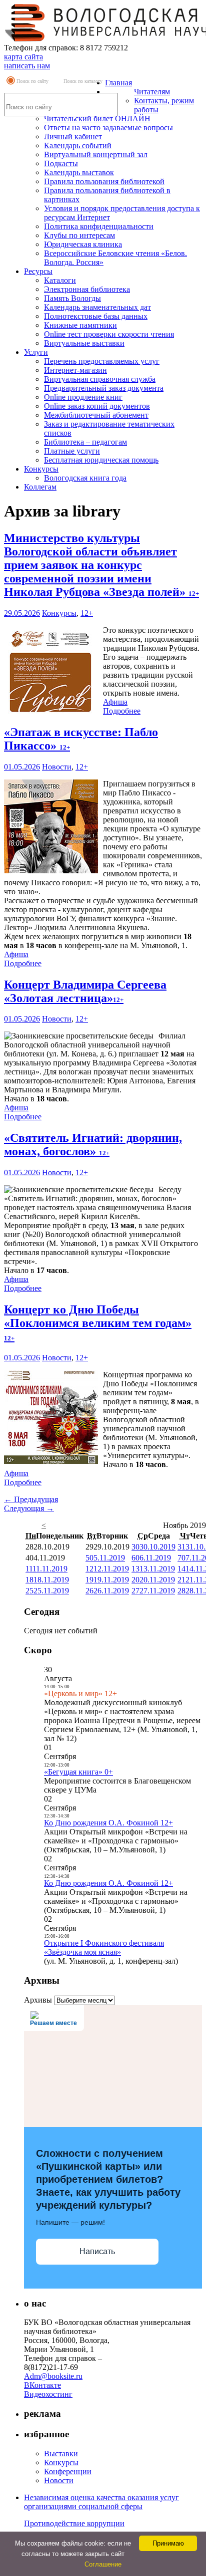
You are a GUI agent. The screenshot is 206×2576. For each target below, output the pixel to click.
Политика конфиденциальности (99, 226)
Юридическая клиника (83, 244)
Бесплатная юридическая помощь (101, 460)
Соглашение (103, 2564)
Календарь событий (78, 145)
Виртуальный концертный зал (96, 154)
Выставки (61, 2453)
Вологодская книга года (85, 478)
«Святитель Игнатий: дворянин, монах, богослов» (93, 1145)
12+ (87, 613)
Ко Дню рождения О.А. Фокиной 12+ (108, 1823)
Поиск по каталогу (83, 81)
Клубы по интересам (79, 235)
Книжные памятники (80, 325)
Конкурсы (41, 469)
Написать (97, 2251)
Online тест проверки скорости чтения (109, 334)
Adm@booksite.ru (53, 2376)
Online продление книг (83, 397)
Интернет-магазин (75, 370)
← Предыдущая (31, 1499)
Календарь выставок (79, 172)
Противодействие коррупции (74, 2523)
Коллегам (40, 487)
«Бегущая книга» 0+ (78, 1772)
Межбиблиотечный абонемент (96, 415)
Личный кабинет (73, 136)
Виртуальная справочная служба (100, 379)
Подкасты (61, 163)
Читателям (152, 92)
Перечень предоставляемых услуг (102, 361)
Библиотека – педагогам (85, 442)
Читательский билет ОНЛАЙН (97, 119)
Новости (57, 767)
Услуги (36, 352)
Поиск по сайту (32, 81)
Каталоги (60, 280)
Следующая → (29, 1508)
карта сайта (23, 57)
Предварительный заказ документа (104, 388)
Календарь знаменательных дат (97, 307)
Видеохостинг (48, 2394)
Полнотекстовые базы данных (96, 316)
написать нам (27, 66)
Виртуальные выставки (84, 343)
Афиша (115, 702)
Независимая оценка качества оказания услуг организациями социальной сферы (101, 2502)
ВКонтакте (42, 2385)
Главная (118, 83)
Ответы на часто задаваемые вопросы (108, 128)
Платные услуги (72, 451)
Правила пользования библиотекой (104, 181)
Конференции (68, 2471)
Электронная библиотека (87, 289)
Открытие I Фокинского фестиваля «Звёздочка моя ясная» (104, 1947)
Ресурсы (38, 271)
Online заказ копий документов (97, 406)
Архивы (38, 2000)
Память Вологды (72, 298)
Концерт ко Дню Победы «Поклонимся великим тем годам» (98, 1322)
